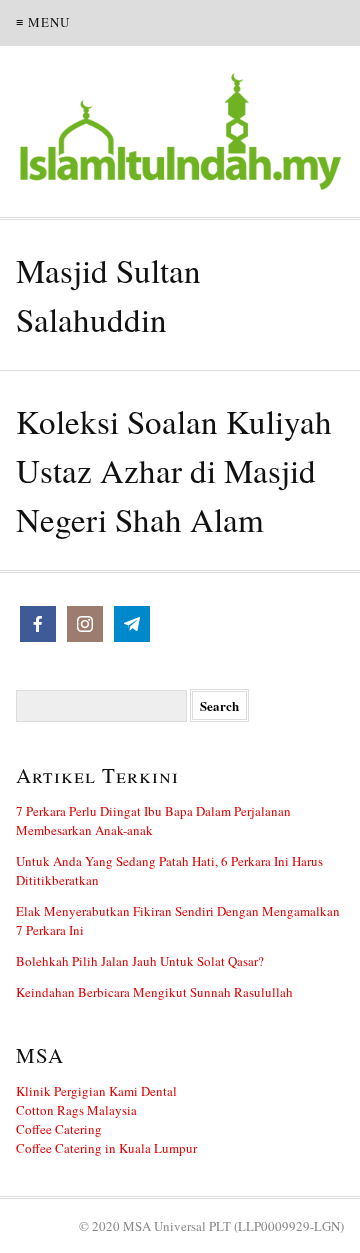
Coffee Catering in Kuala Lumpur (106, 1148)
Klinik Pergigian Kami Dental (96, 1091)
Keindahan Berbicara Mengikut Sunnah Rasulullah (154, 992)
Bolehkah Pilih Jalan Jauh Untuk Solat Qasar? (140, 961)
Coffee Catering (59, 1129)
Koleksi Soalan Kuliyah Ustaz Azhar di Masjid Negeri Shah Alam (174, 470)
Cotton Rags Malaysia (76, 1110)
